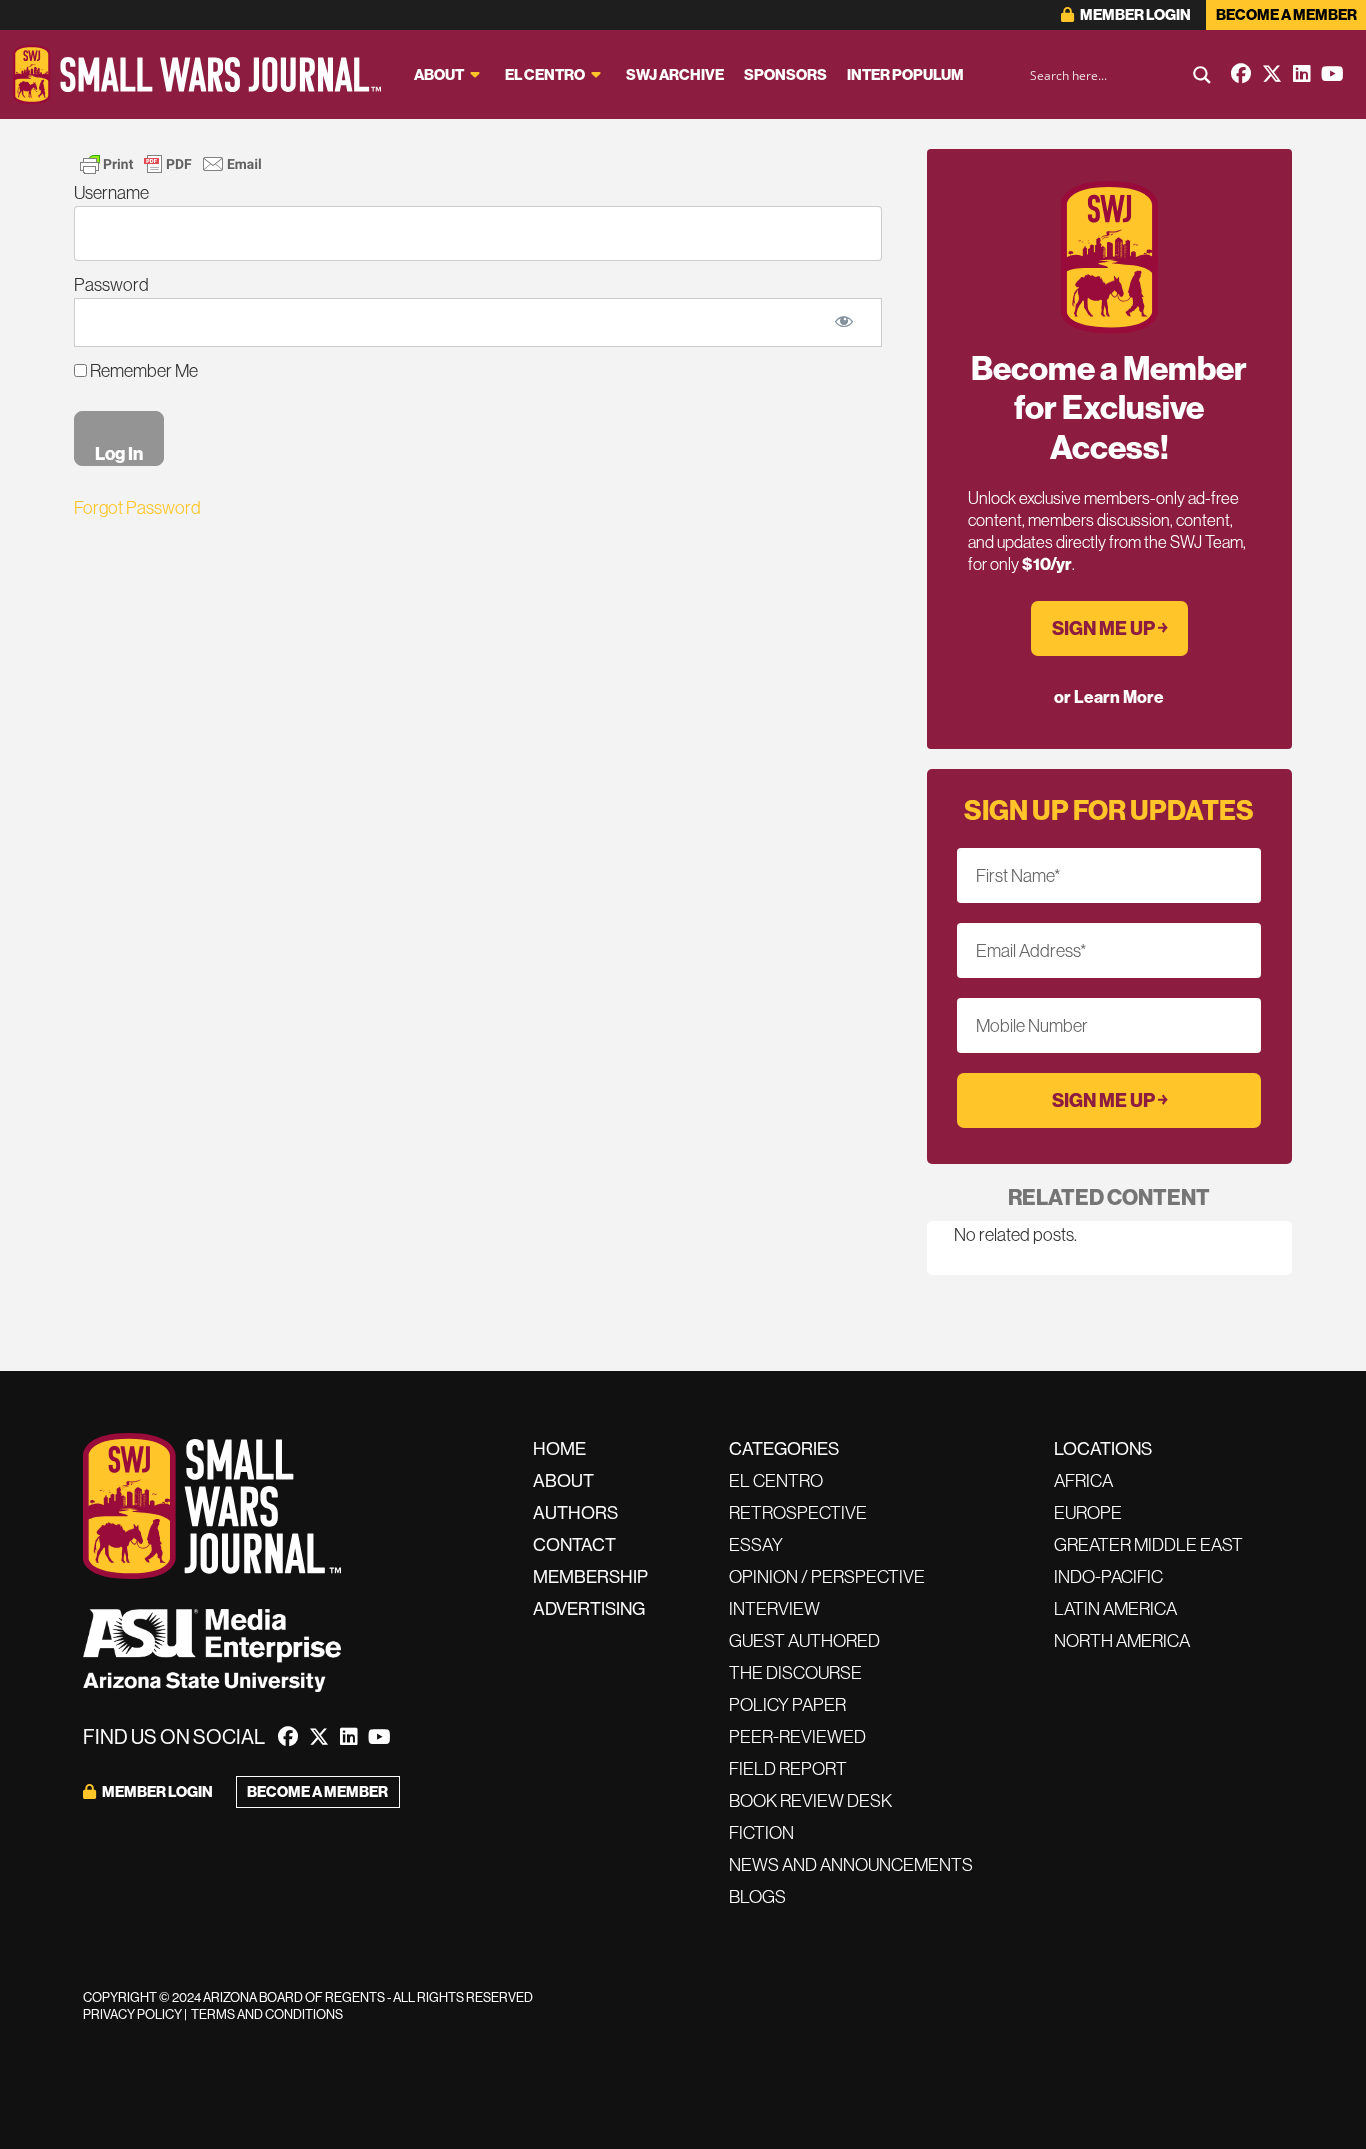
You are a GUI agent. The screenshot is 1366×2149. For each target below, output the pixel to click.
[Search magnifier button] (1202, 75)
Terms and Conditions (267, 2014)
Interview (774, 1608)
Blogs (757, 1896)
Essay (756, 1544)
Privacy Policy (132, 2014)
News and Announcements (851, 1864)
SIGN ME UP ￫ (1109, 628)
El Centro (545, 74)
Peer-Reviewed (797, 1736)
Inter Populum (905, 74)
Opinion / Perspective (827, 1576)
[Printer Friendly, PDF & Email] (171, 164)
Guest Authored (804, 1640)
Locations (1103, 1448)
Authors (575, 1512)
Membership (590, 1576)
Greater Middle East (1148, 1544)
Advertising (589, 1608)
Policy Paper (787, 1704)
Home (559, 1448)
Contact (574, 1544)
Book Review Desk (810, 1800)
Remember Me (142, 370)
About (439, 74)
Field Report (788, 1768)
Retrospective (798, 1512)
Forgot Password (137, 507)
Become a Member (1286, 14)
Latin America (1115, 1608)
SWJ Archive (675, 74)
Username (111, 192)
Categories (784, 1448)
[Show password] (843, 322)
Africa (1083, 1480)
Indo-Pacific (1108, 1576)
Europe (1088, 1512)
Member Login (1134, 14)
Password (111, 284)
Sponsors (785, 74)
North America (1122, 1640)
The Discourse (795, 1672)
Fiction (761, 1832)
